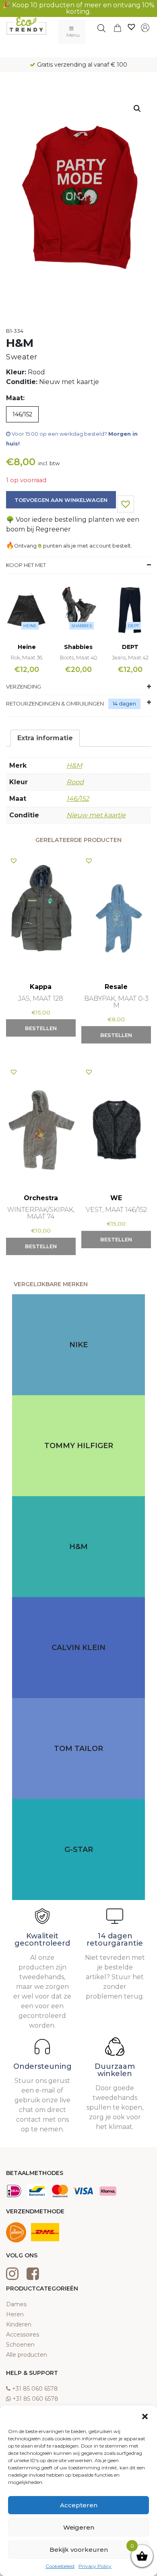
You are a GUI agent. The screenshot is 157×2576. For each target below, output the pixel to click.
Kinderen (19, 2324)
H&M (74, 765)
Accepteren (79, 2505)
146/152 (78, 799)
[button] (145, 2416)
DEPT (133, 626)
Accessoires (23, 2335)
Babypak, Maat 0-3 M (116, 1002)
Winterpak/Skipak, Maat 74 (41, 1213)
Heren (15, 2314)
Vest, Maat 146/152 (116, 1210)
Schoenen (20, 2345)
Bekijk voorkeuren (79, 2550)
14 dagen (124, 703)
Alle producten (27, 2355)
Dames (16, 2304)
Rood (75, 782)
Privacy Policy (95, 2566)
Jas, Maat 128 (41, 998)
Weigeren (79, 2527)
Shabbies (82, 626)
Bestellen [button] (41, 1028)
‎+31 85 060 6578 (35, 2389)
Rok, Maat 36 (27, 657)
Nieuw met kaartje (96, 815)
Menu (73, 35)
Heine (30, 626)
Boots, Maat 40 (78, 657)
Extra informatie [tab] (45, 738)
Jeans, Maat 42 (130, 657)
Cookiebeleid (60, 2566)
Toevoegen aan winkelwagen (61, 500)
